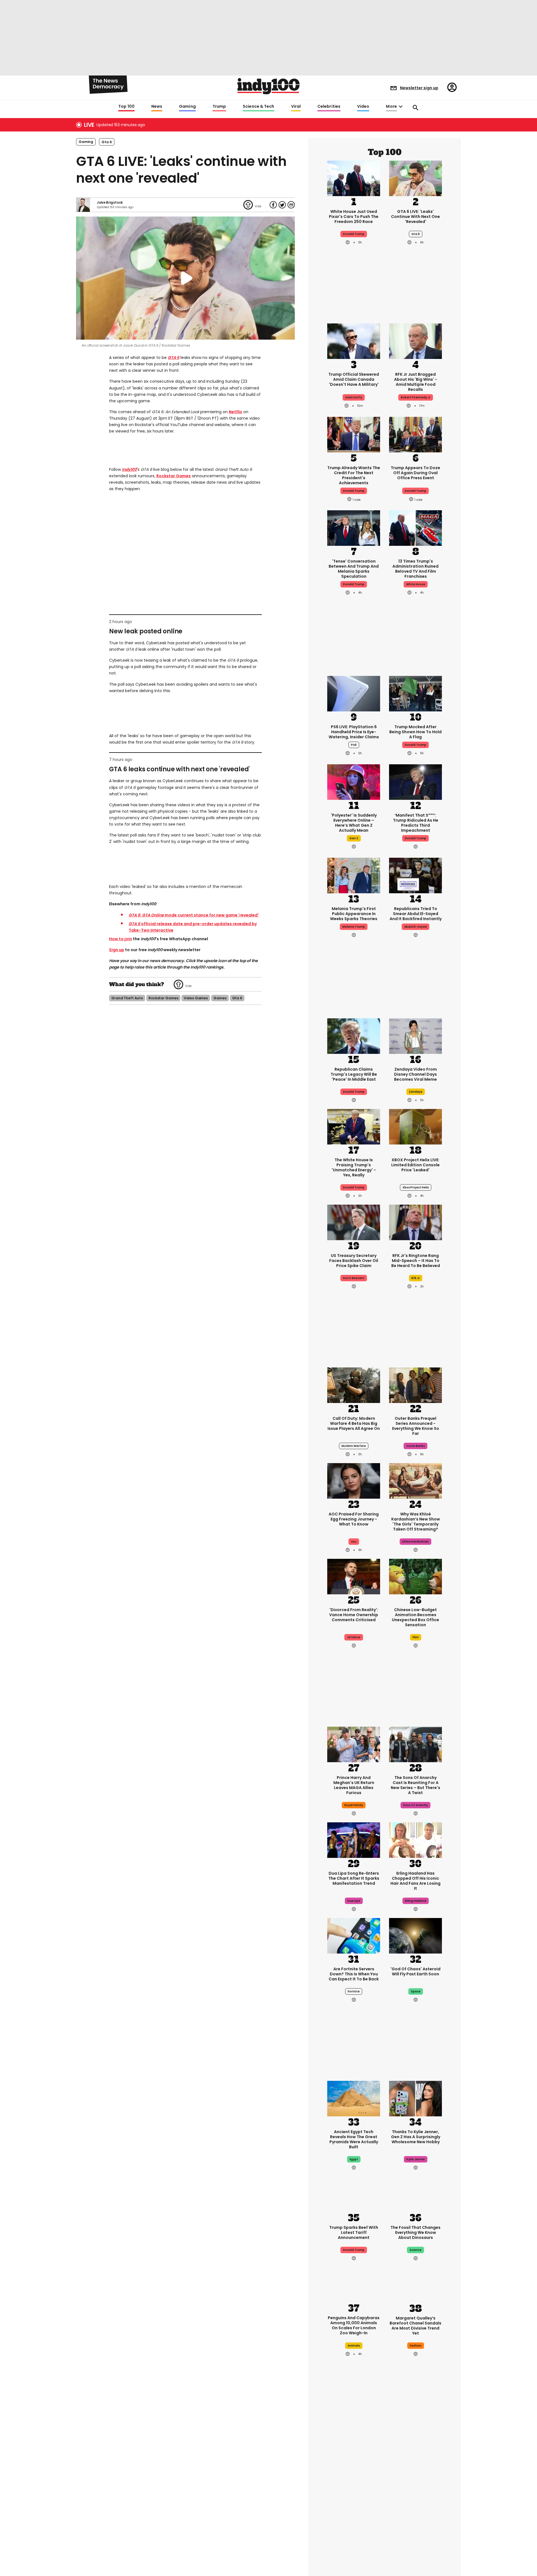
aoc (354, 1542)
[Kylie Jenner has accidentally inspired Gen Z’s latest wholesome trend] (415, 2098)
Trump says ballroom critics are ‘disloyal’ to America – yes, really (415, 2491)
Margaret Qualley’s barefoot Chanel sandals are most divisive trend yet (415, 2326)
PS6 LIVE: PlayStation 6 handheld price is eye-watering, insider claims (354, 732)
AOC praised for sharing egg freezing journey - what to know (354, 1519)
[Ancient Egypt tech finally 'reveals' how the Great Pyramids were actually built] (354, 2098)
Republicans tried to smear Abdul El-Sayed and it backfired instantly (416, 914)
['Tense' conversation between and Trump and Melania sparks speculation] (354, 527)
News (157, 107)
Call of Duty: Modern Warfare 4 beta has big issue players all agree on (354, 1423)
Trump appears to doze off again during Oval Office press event (415, 473)
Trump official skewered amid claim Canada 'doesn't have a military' (354, 379)
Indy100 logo (268, 86)
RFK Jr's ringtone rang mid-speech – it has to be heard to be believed (416, 1261)
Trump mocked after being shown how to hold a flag (415, 732)
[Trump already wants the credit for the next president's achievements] (354, 434)
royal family (354, 1805)
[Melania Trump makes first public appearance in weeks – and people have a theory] (354, 875)
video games (196, 998)
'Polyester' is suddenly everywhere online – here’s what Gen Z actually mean (354, 823)
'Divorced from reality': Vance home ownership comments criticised (354, 1615)
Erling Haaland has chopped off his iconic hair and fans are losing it (415, 1881)
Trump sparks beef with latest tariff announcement (354, 2232)
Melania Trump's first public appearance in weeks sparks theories (354, 914)
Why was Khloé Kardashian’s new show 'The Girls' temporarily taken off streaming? (416, 1522)
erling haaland (416, 1901)
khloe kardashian (415, 1542)
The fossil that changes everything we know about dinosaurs (415, 2232)
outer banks (415, 1446)
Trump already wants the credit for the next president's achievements (354, 475)
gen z (354, 838)
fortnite (354, 1991)
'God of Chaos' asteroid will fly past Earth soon (415, 1971)
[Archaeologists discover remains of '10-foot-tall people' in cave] (354, 2452)
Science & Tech (258, 107)
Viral (296, 107)
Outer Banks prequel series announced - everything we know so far (416, 1426)
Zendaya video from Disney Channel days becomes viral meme (415, 1074)
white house (416, 584)
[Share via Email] (291, 205)
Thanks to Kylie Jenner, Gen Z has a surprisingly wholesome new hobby (416, 2137)
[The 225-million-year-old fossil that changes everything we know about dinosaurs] (415, 2194)
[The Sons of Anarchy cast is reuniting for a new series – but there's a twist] (415, 1744)
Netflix (235, 412)
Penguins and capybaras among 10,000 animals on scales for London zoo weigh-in (354, 2325)
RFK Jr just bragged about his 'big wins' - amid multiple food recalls (416, 382)
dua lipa (354, 1901)
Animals (354, 2346)
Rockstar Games (174, 476)
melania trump (354, 927)
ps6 (354, 745)
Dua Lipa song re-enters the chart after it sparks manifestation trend (354, 1878)
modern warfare (354, 1446)
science (415, 2250)
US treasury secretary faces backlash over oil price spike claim (354, 1261)
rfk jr (416, 1278)
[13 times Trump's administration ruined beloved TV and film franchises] (415, 527)
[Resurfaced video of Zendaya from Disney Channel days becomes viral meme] (415, 1035)
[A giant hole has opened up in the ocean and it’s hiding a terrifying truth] (354, 2543)
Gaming (187, 107)
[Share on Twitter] (282, 205)
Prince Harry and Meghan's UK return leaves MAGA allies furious (354, 1785)
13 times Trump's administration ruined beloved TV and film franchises (415, 569)
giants (354, 2508)
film (416, 1637)
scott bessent (354, 1278)
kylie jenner (416, 2159)
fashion (416, 2346)
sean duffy (354, 397)
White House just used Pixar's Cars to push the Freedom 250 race (354, 217)
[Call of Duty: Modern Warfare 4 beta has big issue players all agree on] (354, 1385)
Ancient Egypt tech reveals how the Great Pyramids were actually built (354, 2139)
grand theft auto (127, 998)
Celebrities (329, 107)
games (220, 998)
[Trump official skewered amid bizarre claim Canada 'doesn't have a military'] (354, 340)
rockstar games (163, 998)
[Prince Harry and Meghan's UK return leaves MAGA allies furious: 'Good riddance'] (354, 1744)
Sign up (117, 950)
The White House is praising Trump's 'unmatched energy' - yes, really (354, 1167)
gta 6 (107, 142)
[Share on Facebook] (273, 205)
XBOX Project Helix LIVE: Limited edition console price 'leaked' (415, 1165)
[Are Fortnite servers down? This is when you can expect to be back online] (354, 1935)
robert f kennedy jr (416, 397)
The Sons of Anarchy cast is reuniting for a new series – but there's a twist (415, 1785)
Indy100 (129, 469)
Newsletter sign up (419, 88)
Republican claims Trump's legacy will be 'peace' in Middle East (354, 1074)
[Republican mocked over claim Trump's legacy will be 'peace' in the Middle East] (354, 1035)
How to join (121, 939)
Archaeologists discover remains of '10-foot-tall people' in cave (354, 2491)
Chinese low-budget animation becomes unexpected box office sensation (415, 1617)
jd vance (354, 1637)
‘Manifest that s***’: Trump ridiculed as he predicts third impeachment (416, 823)
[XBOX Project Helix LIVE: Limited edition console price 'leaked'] (415, 1126)
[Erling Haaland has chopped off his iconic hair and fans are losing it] (415, 1839)
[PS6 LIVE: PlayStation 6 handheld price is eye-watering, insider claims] (354, 693)
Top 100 (126, 107)
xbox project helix (416, 1187)
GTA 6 (174, 358)
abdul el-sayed (415, 927)
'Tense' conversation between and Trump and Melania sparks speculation (354, 569)
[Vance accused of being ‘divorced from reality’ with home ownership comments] (354, 1576)
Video (363, 107)
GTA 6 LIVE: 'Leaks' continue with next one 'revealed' (415, 217)
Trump (219, 107)
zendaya (416, 1092)
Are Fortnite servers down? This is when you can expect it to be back (354, 1974)
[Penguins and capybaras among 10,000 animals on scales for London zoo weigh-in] (354, 2285)
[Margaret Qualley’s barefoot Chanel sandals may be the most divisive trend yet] (415, 2284)
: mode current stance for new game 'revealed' (194, 915)
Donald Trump (354, 234)
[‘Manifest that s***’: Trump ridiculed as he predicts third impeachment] (415, 781)
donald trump (354, 491)
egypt (354, 2159)
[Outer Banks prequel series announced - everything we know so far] (415, 1385)
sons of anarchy (415, 1805)
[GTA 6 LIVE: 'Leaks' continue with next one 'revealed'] (415, 178)
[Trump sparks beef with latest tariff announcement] (354, 2194)
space (416, 1991)
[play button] (185, 278)
